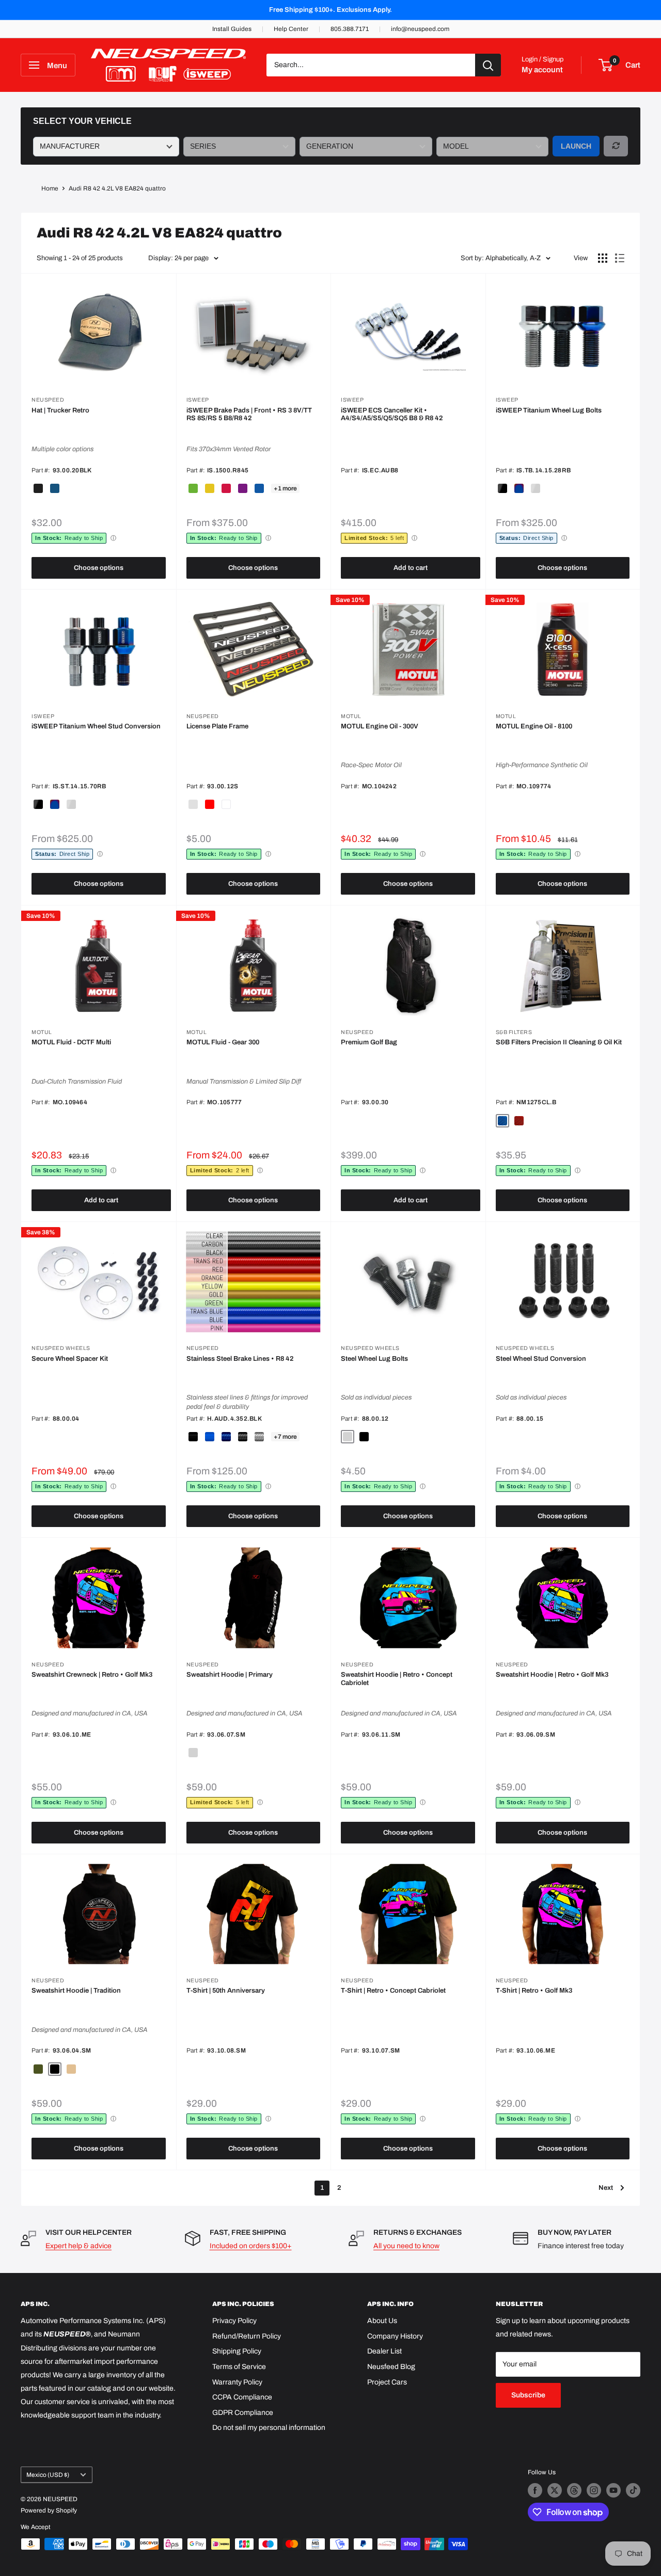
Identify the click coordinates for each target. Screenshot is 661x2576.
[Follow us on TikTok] (633, 2490)
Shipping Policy (237, 2351)
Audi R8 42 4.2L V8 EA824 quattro (117, 188)
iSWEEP (198, 400)
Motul (351, 716)
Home (50, 188)
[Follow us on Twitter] (555, 2490)
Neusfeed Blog (391, 2367)
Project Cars (387, 2382)
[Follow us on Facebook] (535, 2490)
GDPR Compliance (243, 2413)
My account (542, 70)
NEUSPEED (48, 400)
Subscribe (528, 2395)
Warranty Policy (237, 2382)
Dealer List (384, 2351)
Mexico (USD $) (48, 2475)
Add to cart (411, 568)
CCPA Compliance (242, 2397)
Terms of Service (239, 2367)
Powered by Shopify (49, 2510)
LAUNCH (576, 146)
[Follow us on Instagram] (594, 2490)
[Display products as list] (620, 258)
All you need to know (406, 2246)
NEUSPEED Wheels (61, 1348)
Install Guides (232, 29)
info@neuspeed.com (420, 29)
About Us (382, 2321)
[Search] (488, 65)
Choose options (99, 568)
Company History (395, 2336)
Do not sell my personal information (269, 2428)
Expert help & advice (78, 2246)
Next (606, 2188)
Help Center (291, 29)
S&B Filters (514, 1032)
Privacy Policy (234, 2321)
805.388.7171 (350, 29)
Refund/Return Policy (247, 2336)
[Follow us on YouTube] (613, 2490)
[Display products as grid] (603, 258)
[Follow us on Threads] (574, 2490)
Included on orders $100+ (251, 2246)
